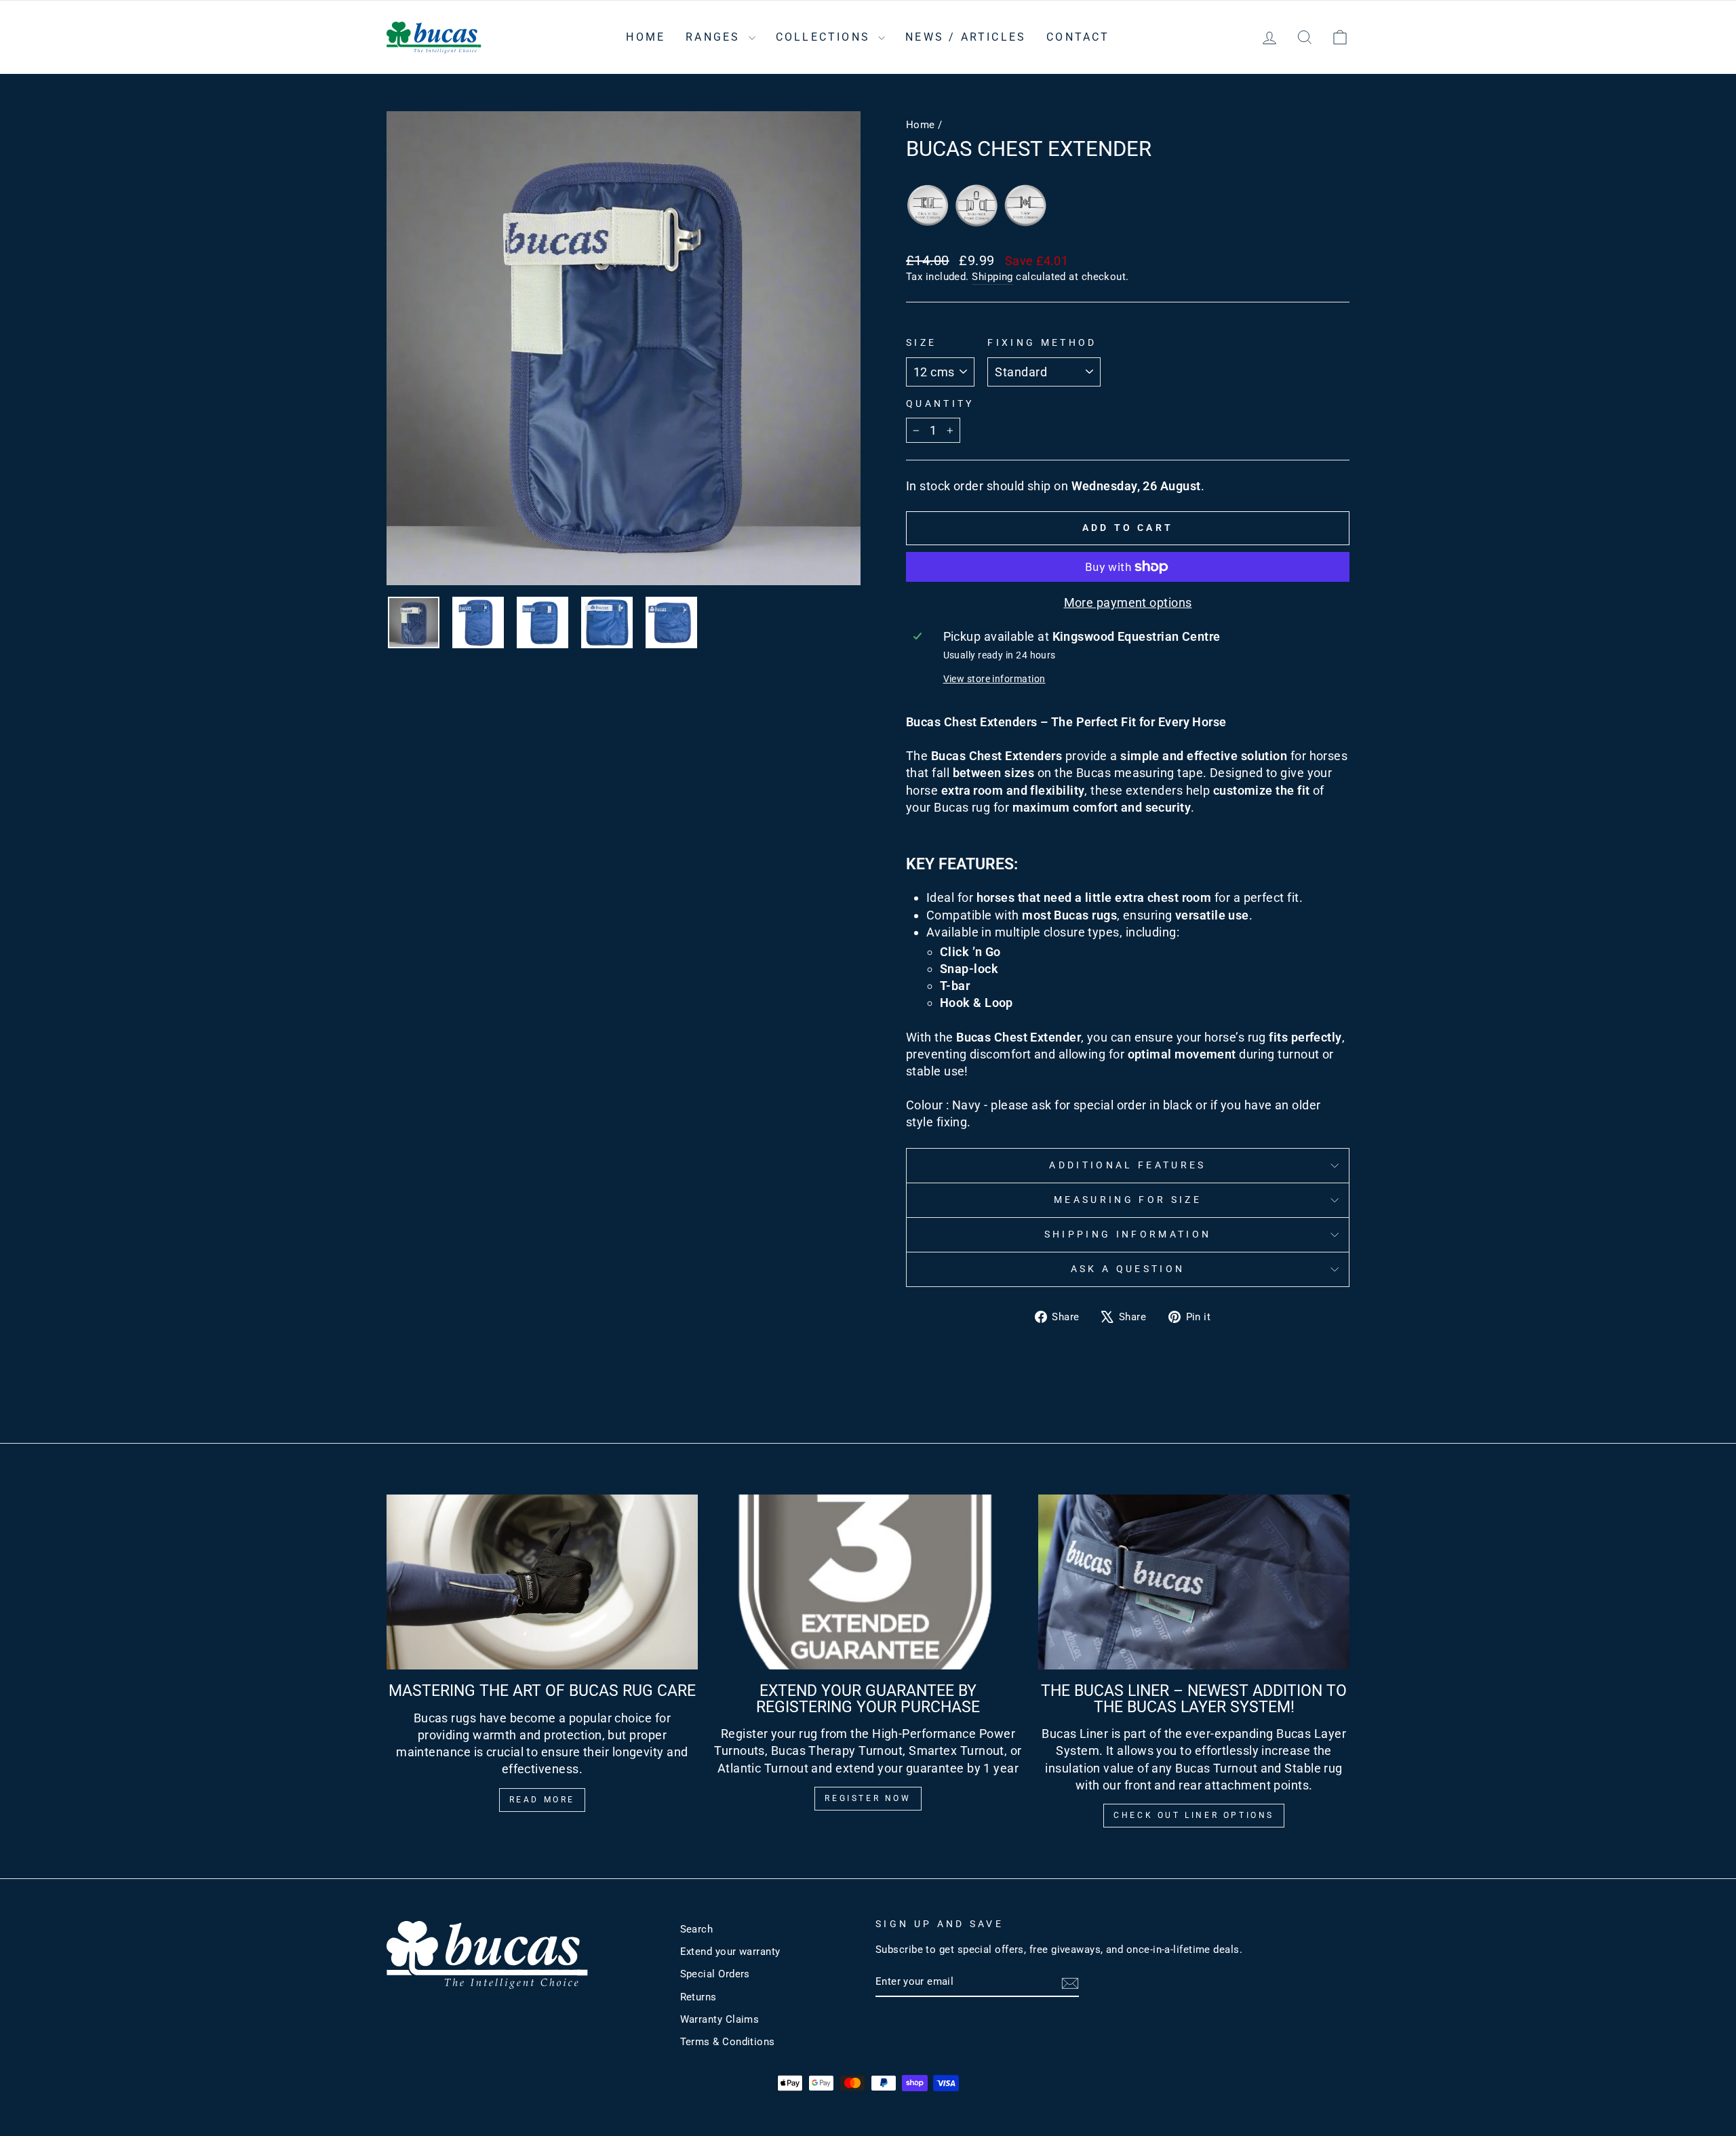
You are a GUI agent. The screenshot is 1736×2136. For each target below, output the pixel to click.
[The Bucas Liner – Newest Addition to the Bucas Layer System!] (1194, 1582)
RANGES (715, 37)
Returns (698, 1997)
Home (921, 125)
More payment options (1128, 602)
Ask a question (1128, 1269)
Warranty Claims (720, 2019)
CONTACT (1078, 37)
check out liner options (1194, 1815)
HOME (646, 37)
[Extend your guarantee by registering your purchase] (868, 1582)
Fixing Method (1042, 343)
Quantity (940, 404)
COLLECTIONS (825, 37)
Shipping (992, 277)
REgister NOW (868, 1798)
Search (697, 1929)
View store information (994, 679)
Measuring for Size (1128, 1200)
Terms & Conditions (728, 2042)
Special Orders (715, 1974)
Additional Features (1127, 1165)
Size (921, 343)
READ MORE (542, 1800)
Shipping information (1128, 1234)
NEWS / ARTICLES (966, 37)
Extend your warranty (730, 1952)
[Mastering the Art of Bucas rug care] (542, 1582)
